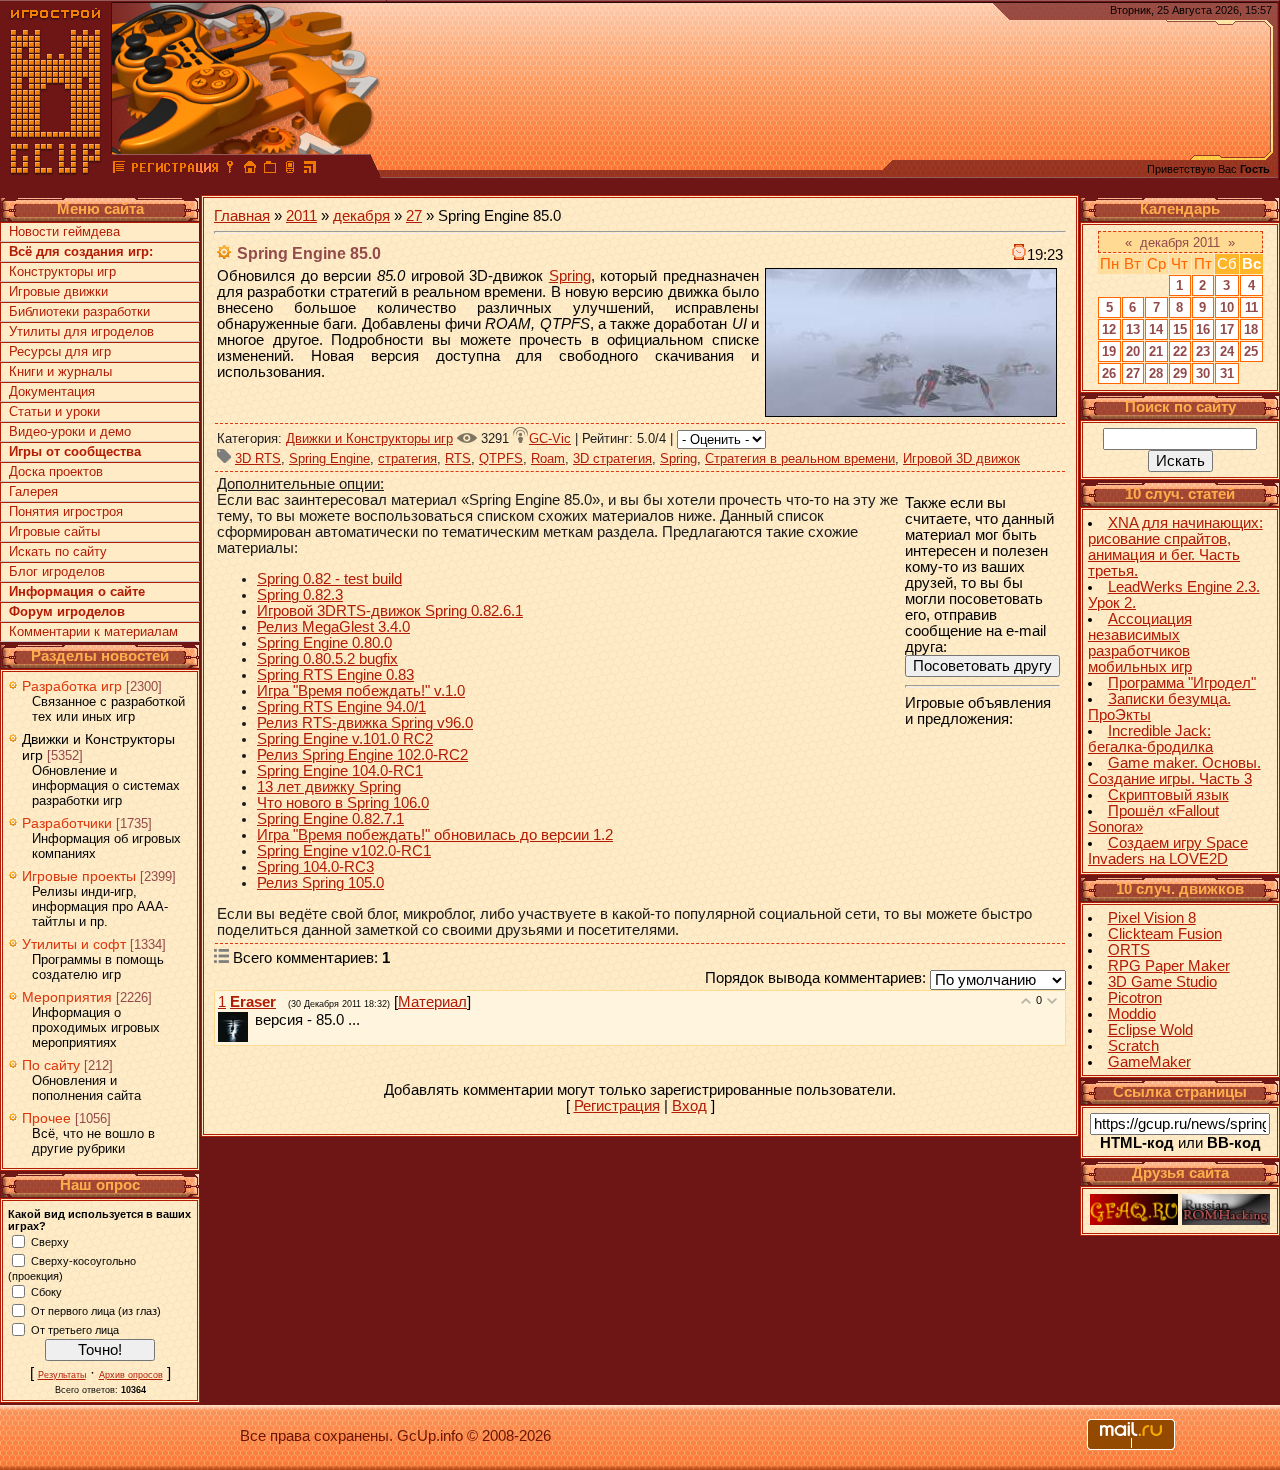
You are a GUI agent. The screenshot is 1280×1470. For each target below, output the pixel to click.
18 (1251, 329)
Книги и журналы (60, 371)
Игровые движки (58, 291)
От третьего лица (75, 1329)
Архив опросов (131, 1375)
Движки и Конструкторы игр (369, 438)
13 (1133, 329)
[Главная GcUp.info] (56, 170)
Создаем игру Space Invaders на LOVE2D (1168, 851)
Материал (432, 1002)
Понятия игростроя (66, 511)
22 (1180, 351)
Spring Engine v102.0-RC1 (344, 851)
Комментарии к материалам (93, 631)
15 (1180, 329)
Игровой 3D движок (961, 458)
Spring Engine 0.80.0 (324, 643)
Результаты (62, 1375)
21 (1156, 351)
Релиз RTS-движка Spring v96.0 (365, 723)
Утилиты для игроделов (81, 331)
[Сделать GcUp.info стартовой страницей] (250, 170)
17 (1227, 329)
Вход (689, 1106)
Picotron (1135, 998)
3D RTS (258, 458)
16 (1203, 329)
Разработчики (67, 823)
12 (1109, 329)
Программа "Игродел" (1182, 683)
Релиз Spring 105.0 (320, 883)
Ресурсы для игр (60, 351)
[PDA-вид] (290, 170)
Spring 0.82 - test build (329, 579)
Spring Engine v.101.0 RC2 (345, 739)
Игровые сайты (54, 531)
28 (1156, 373)
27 (414, 216)
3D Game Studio (1162, 982)
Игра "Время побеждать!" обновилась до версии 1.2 (435, 835)
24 (1227, 351)
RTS (458, 458)
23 (1203, 351)
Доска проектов (56, 471)
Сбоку (46, 1291)
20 (1133, 351)
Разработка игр (72, 686)
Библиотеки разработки (79, 311)
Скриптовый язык (1168, 795)
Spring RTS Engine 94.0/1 (341, 707)
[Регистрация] (174, 170)
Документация (52, 391)
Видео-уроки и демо (70, 431)
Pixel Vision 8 (1152, 918)
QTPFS (501, 458)
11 (1251, 307)
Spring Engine (329, 458)
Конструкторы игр (62, 271)
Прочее (46, 1118)
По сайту (51, 1065)
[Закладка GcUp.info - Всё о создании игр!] (270, 170)
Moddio (1132, 1014)
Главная (242, 216)
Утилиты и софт (74, 944)
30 (1203, 373)
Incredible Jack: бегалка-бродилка (1150, 739)
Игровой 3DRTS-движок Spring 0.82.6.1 (390, 611)
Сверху (50, 1241)
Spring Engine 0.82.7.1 (330, 819)
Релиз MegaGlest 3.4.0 (333, 627)
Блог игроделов (57, 571)
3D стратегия (612, 458)
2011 (301, 216)
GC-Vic (550, 438)
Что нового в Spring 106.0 (343, 803)
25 (1251, 351)
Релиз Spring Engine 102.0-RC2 (362, 755)
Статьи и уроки (54, 411)
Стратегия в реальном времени (800, 458)
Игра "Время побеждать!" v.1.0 (361, 691)
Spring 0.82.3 (300, 595)
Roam (548, 458)
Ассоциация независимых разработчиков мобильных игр (1140, 643)
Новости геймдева (64, 231)
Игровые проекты (79, 876)
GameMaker (1149, 1062)
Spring (570, 276)
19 (1109, 351)
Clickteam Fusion (1165, 934)
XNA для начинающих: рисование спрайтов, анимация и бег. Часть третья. (1175, 547)
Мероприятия (67, 997)
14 (1156, 329)
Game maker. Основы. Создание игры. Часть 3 (1174, 771)
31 (1227, 373)
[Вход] (230, 170)
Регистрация (617, 1106)
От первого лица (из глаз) (96, 1310)
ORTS (1129, 950)
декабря (361, 216)
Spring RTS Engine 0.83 (335, 675)
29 (1180, 373)
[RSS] (310, 170)
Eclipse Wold (1150, 1030)
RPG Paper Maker (1169, 966)
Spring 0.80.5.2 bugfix (327, 659)
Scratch (1133, 1046)
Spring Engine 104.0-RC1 (340, 771)
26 (1109, 373)
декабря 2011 (1180, 242)
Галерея (33, 491)
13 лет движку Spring (329, 787)
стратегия (407, 458)
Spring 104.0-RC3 (315, 867)
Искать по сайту (58, 551)
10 (1227, 307)
